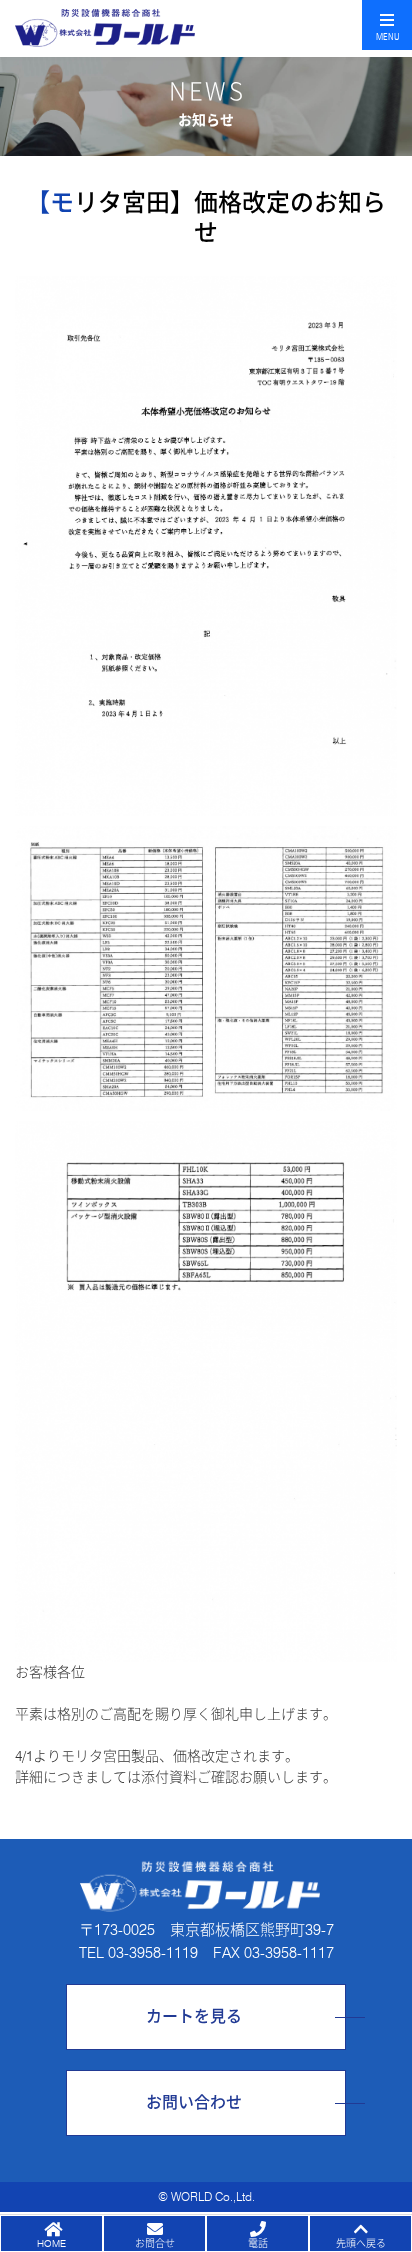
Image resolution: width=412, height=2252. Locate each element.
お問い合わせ (194, 2102)
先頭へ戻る (361, 2243)
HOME (51, 2243)
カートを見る (194, 2016)
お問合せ (155, 2243)
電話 (258, 2243)
